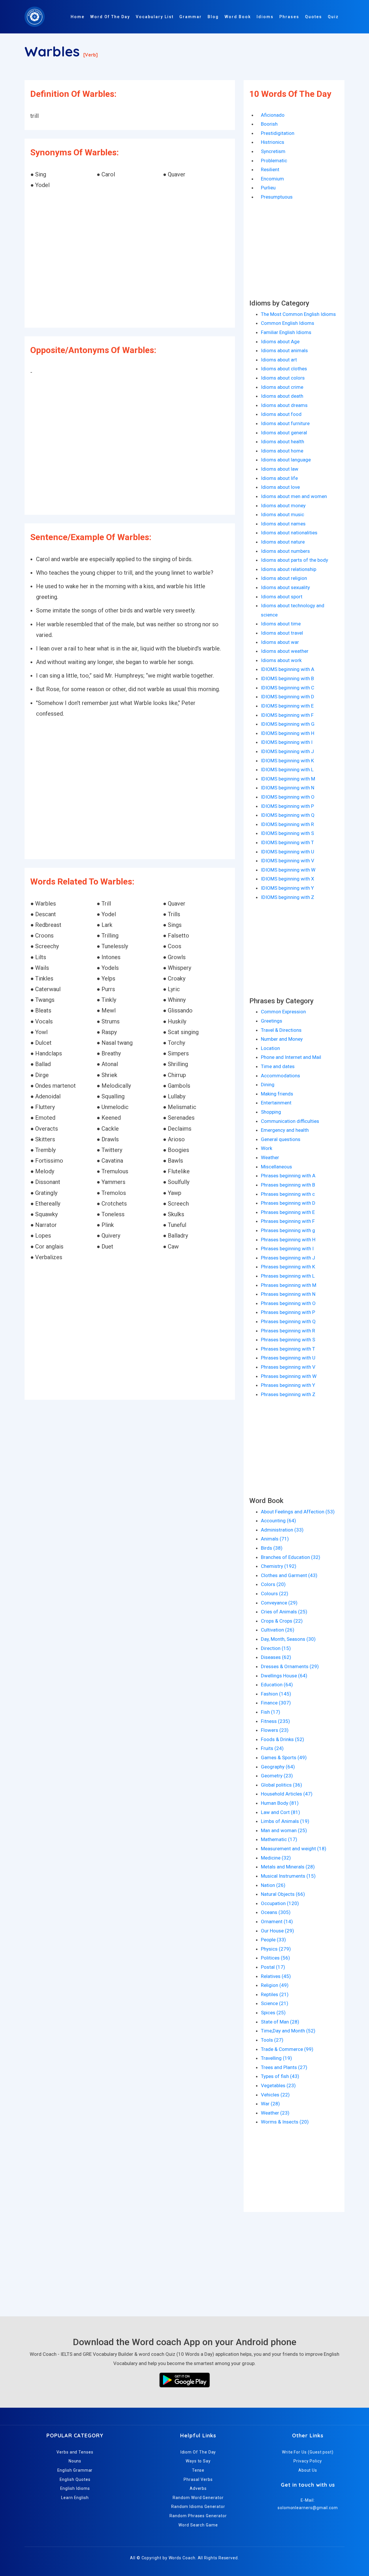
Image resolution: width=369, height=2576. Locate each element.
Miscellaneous (276, 1167)
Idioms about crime (282, 387)
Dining (268, 1085)
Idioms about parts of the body (294, 560)
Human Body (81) (280, 1803)
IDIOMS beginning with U (288, 852)
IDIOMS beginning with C (288, 688)
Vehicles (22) (275, 2095)
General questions (281, 1139)
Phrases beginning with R (288, 1331)
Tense (198, 2470)
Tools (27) (272, 2040)
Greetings (272, 1021)
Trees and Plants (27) (284, 2067)
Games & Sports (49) (284, 1757)
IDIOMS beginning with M (288, 779)
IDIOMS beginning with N (288, 788)
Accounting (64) (278, 1521)
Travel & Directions (281, 1030)
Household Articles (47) (287, 1794)
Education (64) (277, 1685)
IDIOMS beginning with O (288, 797)
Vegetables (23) (278, 2085)
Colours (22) (275, 1594)
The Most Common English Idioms (298, 314)
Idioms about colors (283, 378)
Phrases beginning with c (288, 1194)
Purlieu (268, 188)
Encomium (272, 179)
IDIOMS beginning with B (287, 678)
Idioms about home (282, 451)
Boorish (269, 124)
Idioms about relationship (289, 569)
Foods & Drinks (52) (283, 1739)
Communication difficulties (290, 1121)
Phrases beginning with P (288, 1312)
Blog (213, 17)
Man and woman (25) (284, 1830)
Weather (270, 1157)
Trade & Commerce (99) (287, 2049)
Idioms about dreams (284, 405)
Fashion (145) (276, 1694)
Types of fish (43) (280, 2076)
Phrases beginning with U (288, 1358)
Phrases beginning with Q (288, 1321)
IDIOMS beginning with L (287, 770)
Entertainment (276, 1103)
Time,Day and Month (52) (288, 2031)
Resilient (270, 169)
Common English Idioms (288, 323)
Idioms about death (282, 396)
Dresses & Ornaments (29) (290, 1666)
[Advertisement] (130, 259)
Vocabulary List (155, 17)
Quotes (314, 17)
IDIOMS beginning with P (287, 806)
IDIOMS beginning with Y (287, 888)
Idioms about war (280, 642)
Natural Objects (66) (283, 1894)
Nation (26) (273, 1885)
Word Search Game (198, 2525)
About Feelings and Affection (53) (298, 1512)
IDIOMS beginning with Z (288, 897)
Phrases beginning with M (289, 1285)
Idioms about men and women (294, 496)
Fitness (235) (275, 1721)
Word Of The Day (110, 17)
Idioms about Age (280, 342)
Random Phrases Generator (198, 2516)
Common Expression (283, 1012)
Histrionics (273, 142)
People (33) (273, 1940)
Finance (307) (276, 1703)
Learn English (75, 2498)
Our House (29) (277, 1931)
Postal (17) (273, 1967)
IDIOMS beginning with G (288, 724)
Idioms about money (283, 506)
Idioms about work (281, 660)
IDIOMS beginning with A (288, 669)
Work (267, 1148)
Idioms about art (279, 360)
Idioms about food (281, 414)
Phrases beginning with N (288, 1294)
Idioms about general (284, 433)
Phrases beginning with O (288, 1303)
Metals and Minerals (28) (288, 1867)
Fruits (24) (272, 1748)
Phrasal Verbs (198, 2479)
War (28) (270, 2104)
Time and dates (278, 1066)
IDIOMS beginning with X (288, 879)
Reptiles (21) (275, 1994)
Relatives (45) (276, 1976)
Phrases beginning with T (288, 1349)
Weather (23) (275, 2113)
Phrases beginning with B (288, 1185)
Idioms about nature (283, 542)
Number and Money (282, 1039)
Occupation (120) (280, 1903)
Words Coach (182, 2558)
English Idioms (75, 2488)
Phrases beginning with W (289, 1376)
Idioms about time (281, 624)
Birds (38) (272, 1548)
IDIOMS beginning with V (288, 861)
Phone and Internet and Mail (291, 1057)
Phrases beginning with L (288, 1276)
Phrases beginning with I (287, 1249)
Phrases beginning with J (288, 1258)
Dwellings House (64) (284, 1676)
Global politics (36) (282, 1785)
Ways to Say (198, 2461)
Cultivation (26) (278, 1630)
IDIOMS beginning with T (287, 842)
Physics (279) (276, 1949)
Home (78, 17)
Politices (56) (275, 1958)
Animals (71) (275, 1539)
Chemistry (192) (279, 1566)
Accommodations (280, 1076)
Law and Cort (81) (280, 1812)
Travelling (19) (276, 2058)
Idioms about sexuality (285, 587)
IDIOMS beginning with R (287, 824)
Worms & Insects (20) (285, 2122)
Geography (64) (278, 1767)
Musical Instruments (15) (288, 1876)
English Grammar (75, 2470)
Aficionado (273, 115)
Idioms (265, 17)
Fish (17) (271, 1712)
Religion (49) (275, 1985)
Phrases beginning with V (288, 1367)
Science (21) (275, 2003)
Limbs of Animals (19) (285, 1821)
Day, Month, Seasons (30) (288, 1639)
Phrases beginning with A (288, 1176)
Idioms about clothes (284, 369)
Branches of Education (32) (291, 1557)
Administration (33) (282, 1530)
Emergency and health (285, 1130)
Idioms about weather (285, 651)
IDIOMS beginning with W (288, 870)
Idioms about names (283, 524)
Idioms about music (283, 514)
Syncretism (273, 151)
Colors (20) (273, 1584)
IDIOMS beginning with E (287, 706)
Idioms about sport (282, 597)
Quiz (333, 17)
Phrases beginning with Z (288, 1394)
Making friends (277, 1094)
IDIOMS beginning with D (288, 697)
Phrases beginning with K (288, 1267)
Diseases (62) (276, 1657)
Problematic (274, 161)
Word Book (238, 17)
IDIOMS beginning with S (287, 833)
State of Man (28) (280, 2022)
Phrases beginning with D (288, 1203)
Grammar (191, 17)
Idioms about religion (284, 578)
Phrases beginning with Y (288, 1385)
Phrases (289, 17)
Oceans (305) (276, 1912)
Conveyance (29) (279, 1603)
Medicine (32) (276, 1858)
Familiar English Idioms (286, 332)
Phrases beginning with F (288, 1221)
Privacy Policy (308, 2461)
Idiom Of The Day (198, 2452)
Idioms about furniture (285, 423)
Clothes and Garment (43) (289, 1575)
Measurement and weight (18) (294, 1849)
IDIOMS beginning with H (288, 733)
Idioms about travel (282, 633)
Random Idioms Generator (198, 2507)
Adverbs (198, 2488)
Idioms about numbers (285, 551)
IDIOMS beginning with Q (288, 815)
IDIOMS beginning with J (287, 751)
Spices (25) (273, 2013)
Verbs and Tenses (75, 2452)
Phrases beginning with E (288, 1212)
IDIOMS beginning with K (287, 761)
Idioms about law (280, 469)
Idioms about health (283, 442)
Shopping (271, 1112)
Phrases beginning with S (288, 1340)
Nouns (75, 2461)
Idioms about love (280, 487)
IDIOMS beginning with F (287, 715)
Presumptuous (277, 197)
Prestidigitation (278, 133)
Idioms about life (279, 478)
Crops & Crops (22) (282, 1621)
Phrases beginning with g (288, 1230)
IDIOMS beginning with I (287, 742)
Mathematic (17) (279, 1839)
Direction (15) (276, 1648)
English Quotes (75, 2479)
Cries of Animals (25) (284, 1612)
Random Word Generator (198, 2498)
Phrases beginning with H (288, 1240)
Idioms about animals (284, 350)
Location (270, 1048)
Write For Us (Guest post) (308, 2452)
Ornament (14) (277, 1921)
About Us (308, 2470)
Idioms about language (286, 460)
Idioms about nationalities (289, 533)
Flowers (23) (275, 1730)
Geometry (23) (277, 1776)
